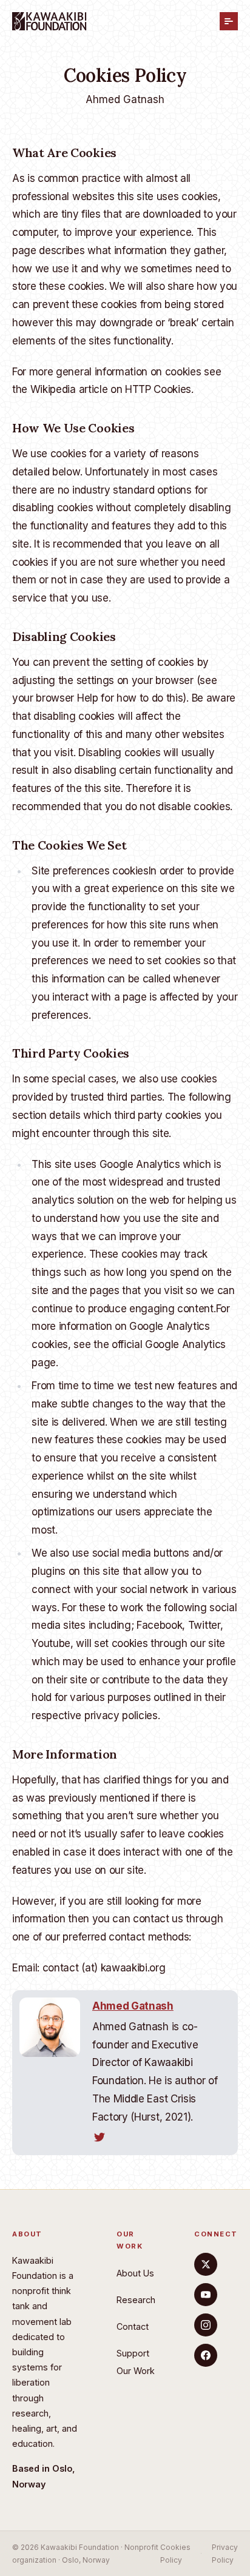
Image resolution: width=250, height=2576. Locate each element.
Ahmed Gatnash (125, 99)
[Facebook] (206, 2355)
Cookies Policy (175, 2554)
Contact (133, 2326)
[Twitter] (206, 2264)
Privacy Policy (225, 2554)
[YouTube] (206, 2295)
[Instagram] (206, 2325)
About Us (135, 2273)
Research (136, 2300)
